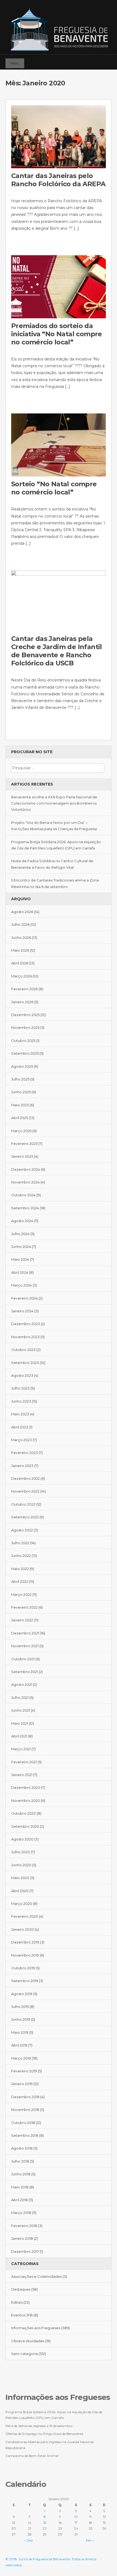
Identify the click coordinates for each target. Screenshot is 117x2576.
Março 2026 (21, 976)
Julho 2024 (20, 1234)
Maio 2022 (20, 1569)
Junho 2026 (21, 937)
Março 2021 (21, 1749)
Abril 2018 (19, 2200)
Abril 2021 (19, 1736)
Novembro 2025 (25, 1027)
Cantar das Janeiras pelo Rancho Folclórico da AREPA (58, 180)
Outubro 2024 (23, 1195)
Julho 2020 (21, 1852)
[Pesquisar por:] (58, 768)
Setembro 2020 (25, 1826)
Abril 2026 (20, 963)
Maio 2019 (20, 2032)
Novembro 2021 (25, 1646)
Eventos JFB (22, 2315)
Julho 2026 (20, 924)
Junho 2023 (21, 1401)
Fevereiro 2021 (24, 1762)
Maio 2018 (20, 2187)
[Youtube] (107, 61)
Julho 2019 (20, 2007)
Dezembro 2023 (26, 1324)
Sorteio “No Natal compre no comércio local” (54, 488)
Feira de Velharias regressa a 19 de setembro (39, 2426)
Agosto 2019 (22, 1994)
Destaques (21, 2289)
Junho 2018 (21, 2174)
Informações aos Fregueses (36, 2328)
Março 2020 (22, 1904)
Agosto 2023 (22, 1375)
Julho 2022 (20, 1543)
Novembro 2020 (26, 1801)
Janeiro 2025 (22, 1156)
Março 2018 (21, 2213)
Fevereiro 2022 (24, 1607)
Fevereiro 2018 (24, 2226)
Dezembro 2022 (25, 1478)
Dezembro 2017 (25, 2251)
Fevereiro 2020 (25, 1916)
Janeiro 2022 (22, 1620)
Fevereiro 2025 (24, 1144)
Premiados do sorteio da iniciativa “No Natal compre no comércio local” (57, 334)
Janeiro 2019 (22, 2084)
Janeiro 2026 (22, 1002)
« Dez (29, 2540)
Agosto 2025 (22, 1066)
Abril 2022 (20, 1581)
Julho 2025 (20, 1079)
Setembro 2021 (24, 1672)
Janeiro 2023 (22, 1466)
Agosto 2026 (22, 912)
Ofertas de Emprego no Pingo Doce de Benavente (44, 2434)
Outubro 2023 (23, 1350)
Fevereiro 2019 (24, 2071)
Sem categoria (24, 2354)
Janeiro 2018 (22, 2238)
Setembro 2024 (25, 1208)
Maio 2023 (20, 1414)
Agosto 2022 (22, 1530)
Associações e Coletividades (36, 2276)
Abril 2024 (20, 1272)
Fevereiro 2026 (24, 989)
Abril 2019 (19, 2045)
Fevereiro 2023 (24, 1453)
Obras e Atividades (28, 2341)
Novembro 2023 (25, 1337)
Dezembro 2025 (25, 1015)
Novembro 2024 (25, 1182)
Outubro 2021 (23, 1659)
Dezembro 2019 (25, 1942)
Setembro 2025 (25, 1053)
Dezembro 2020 (26, 1787)
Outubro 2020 (24, 1813)
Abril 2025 (20, 1118)
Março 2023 (21, 1440)
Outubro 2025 (23, 1041)
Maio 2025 (20, 1105)
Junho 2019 (21, 2019)
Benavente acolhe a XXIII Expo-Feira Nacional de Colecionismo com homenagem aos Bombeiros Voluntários (54, 803)
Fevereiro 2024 (24, 1298)
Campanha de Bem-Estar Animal (32, 2456)
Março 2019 (21, 2058)
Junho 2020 (21, 1865)
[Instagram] (99, 61)
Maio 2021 (20, 1723)
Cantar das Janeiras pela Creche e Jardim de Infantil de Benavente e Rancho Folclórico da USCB (57, 651)
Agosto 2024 (22, 1221)
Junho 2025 (21, 1092)
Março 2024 (21, 1285)
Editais (17, 2302)
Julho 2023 (20, 1388)
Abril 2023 (20, 1427)
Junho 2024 (21, 1247)
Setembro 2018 (25, 2135)
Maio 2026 (20, 950)
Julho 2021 (20, 1697)
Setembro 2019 (25, 1981)
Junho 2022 (21, 1556)
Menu (15, 63)
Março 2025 (21, 1131)
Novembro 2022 (25, 1491)
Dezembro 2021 (25, 1633)
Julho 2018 (20, 2161)
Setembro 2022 (25, 1517)
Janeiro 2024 (22, 1311)
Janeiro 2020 (22, 1929)
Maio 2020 (20, 1878)
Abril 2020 (20, 1891)
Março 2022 (21, 1594)
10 (76, 2517)
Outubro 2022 (23, 1504)
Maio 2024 (20, 1259)
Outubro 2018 (23, 2123)
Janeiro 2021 (22, 1775)
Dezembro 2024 (26, 1169)
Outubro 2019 (23, 1968)
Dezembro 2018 (25, 2097)
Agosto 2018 (22, 2148)
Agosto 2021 (22, 1684)
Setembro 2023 (25, 1363)
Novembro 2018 (25, 2110)
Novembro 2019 (25, 1955)
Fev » (90, 2540)
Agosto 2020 (22, 1839)
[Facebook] (91, 61)
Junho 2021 (21, 1710)
